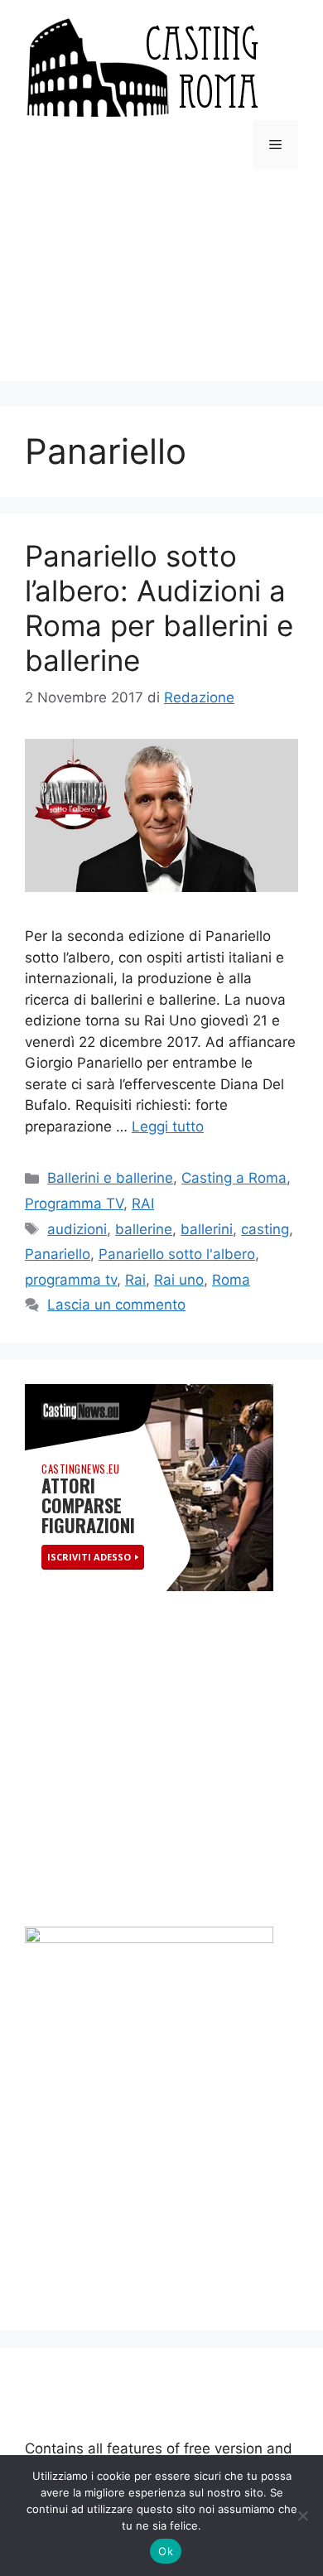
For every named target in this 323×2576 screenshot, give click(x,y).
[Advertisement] (161, 288)
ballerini (207, 1229)
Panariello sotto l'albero (177, 1254)
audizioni (77, 1229)
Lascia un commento (116, 1305)
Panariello (58, 1254)
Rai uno (179, 1280)
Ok (166, 2551)
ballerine (144, 1229)
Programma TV (74, 1204)
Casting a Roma (234, 1178)
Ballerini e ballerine (110, 1178)
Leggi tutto (168, 1126)
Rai (135, 1280)
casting (265, 1229)
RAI (143, 1204)
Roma (231, 1280)
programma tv (71, 1280)
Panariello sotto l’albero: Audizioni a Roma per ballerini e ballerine (159, 608)
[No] (302, 2516)
